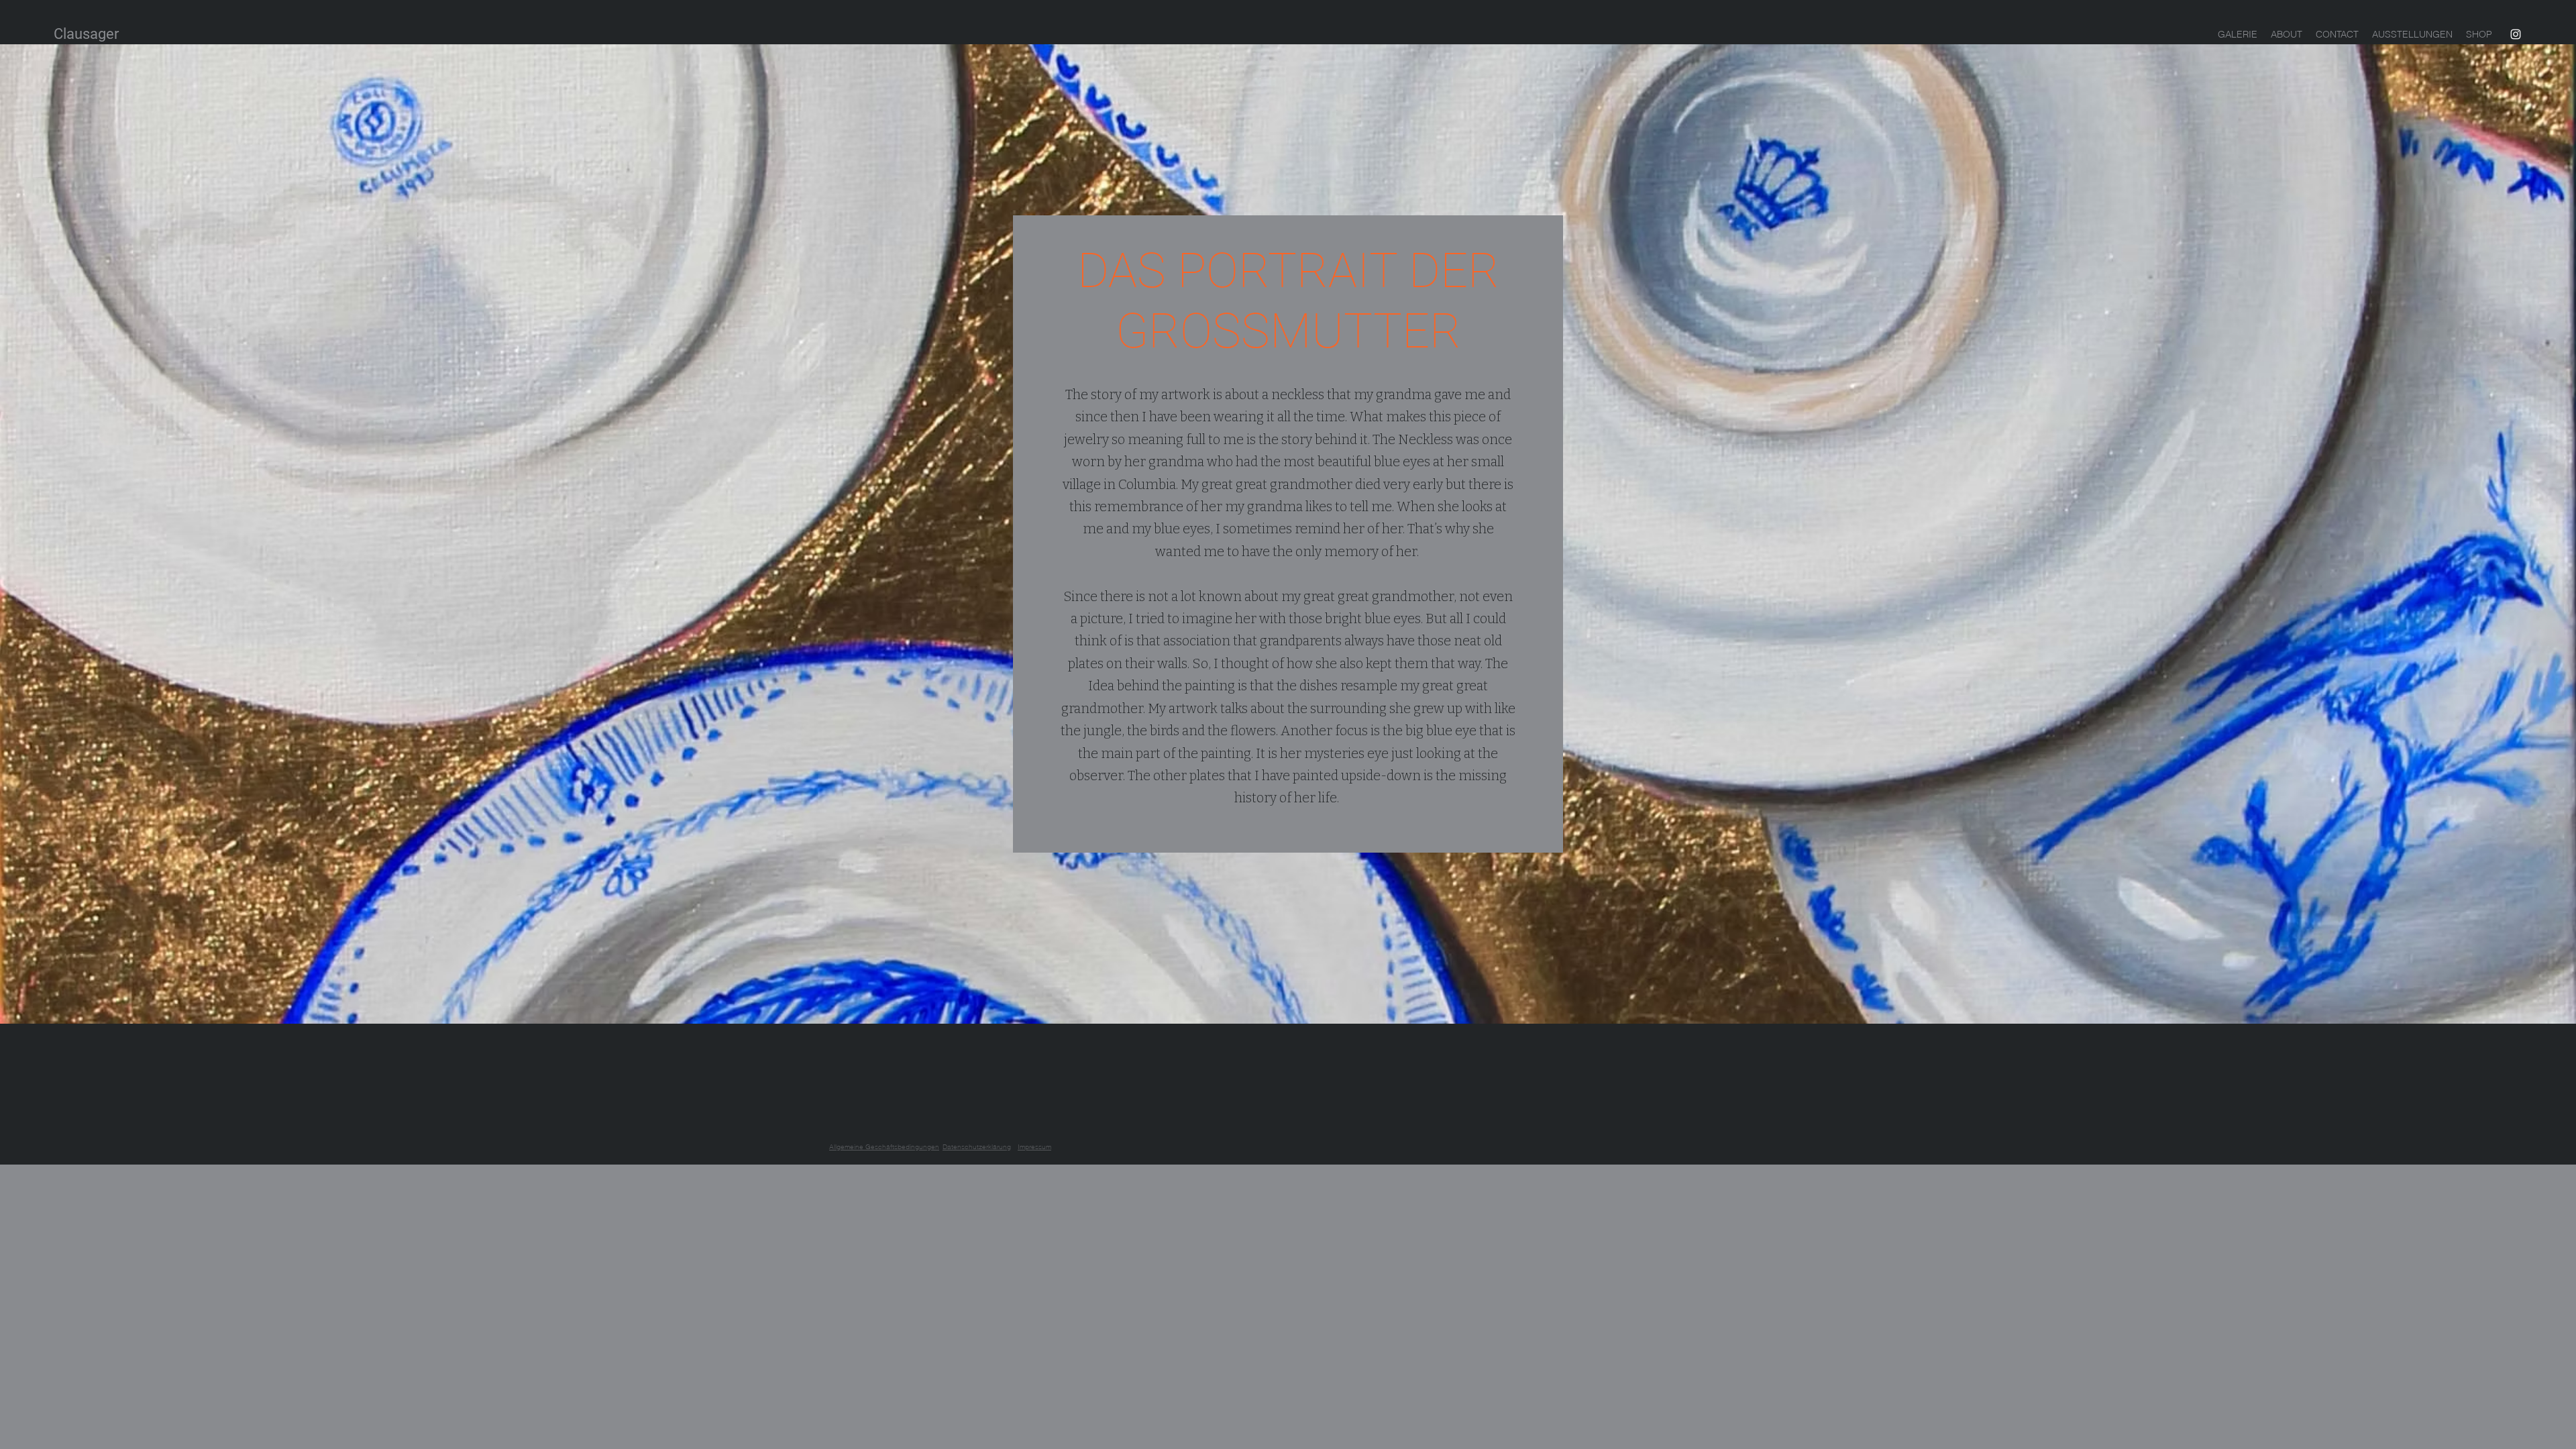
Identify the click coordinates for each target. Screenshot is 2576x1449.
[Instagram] (2516, 34)
